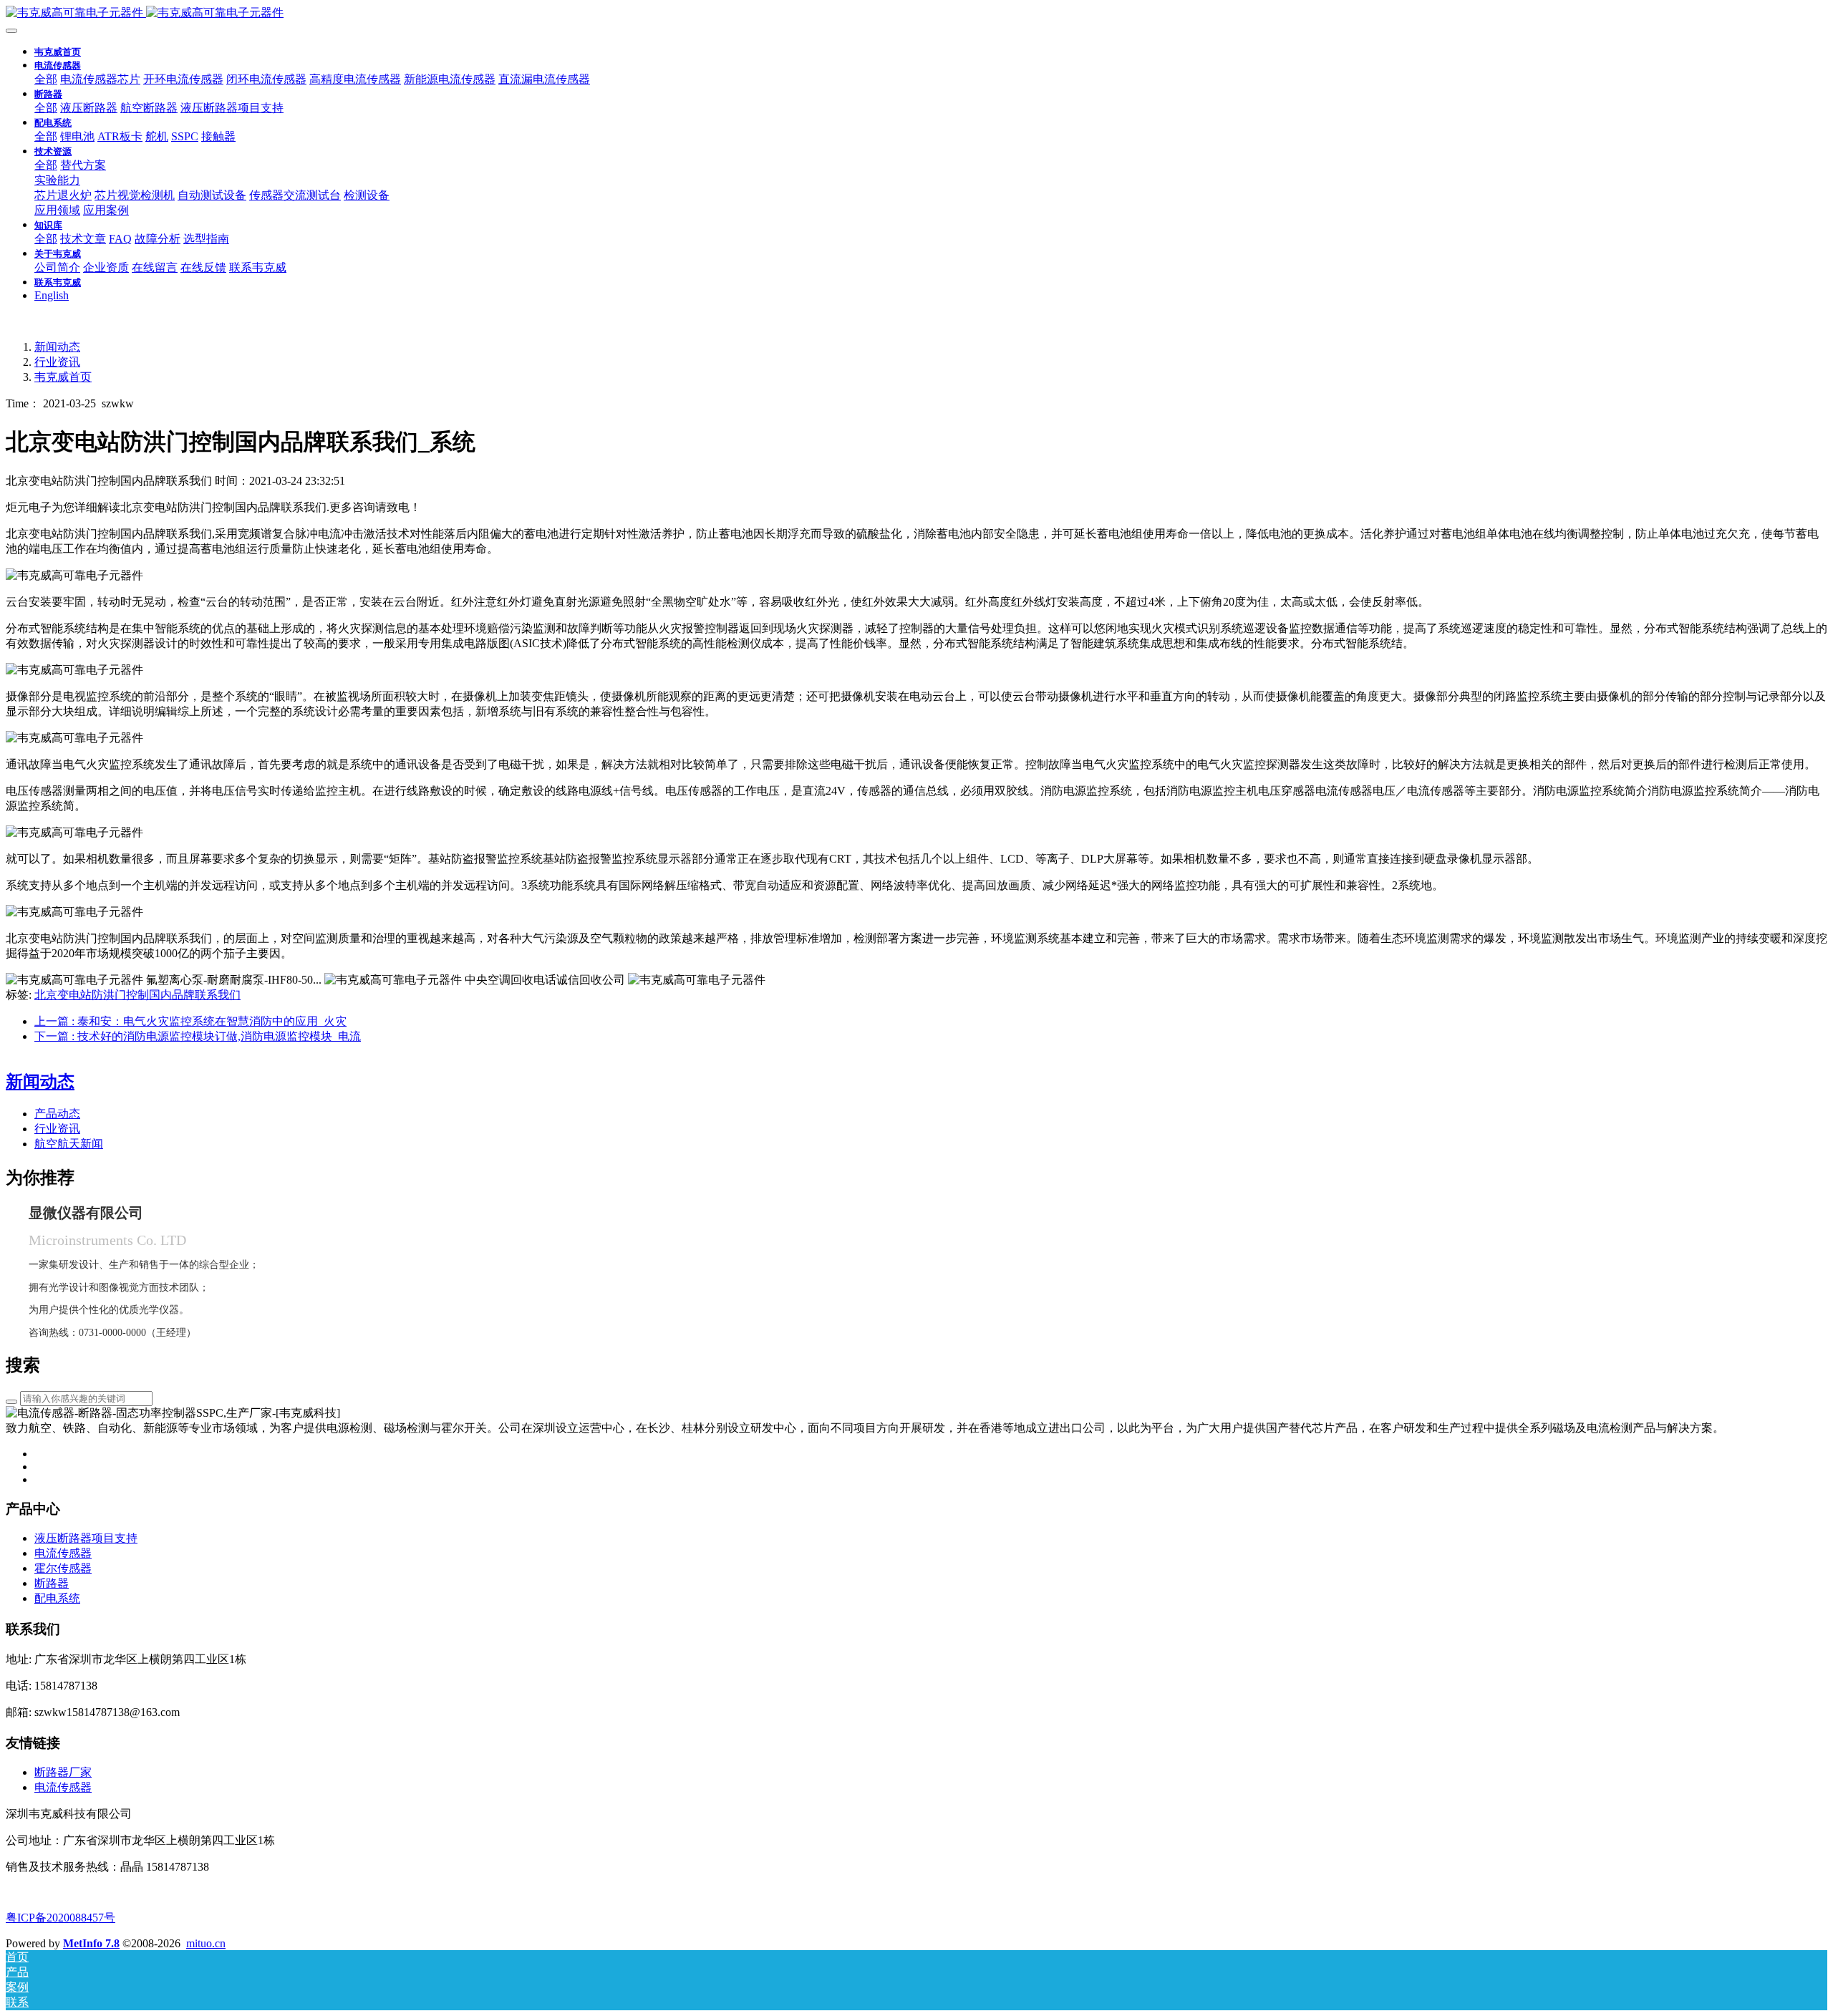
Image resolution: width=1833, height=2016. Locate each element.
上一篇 (190, 1021)
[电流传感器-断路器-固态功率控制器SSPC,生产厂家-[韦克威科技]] (916, 13)
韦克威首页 (58, 52)
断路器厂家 (63, 1772)
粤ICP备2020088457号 (61, 1918)
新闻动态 (57, 347)
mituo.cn (206, 1943)
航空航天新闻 (69, 1144)
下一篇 (198, 1036)
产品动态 (57, 1114)
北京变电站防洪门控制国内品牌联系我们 (137, 995)
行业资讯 (57, 362)
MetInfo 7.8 (91, 1943)
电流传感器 (63, 1787)
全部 (46, 79)
